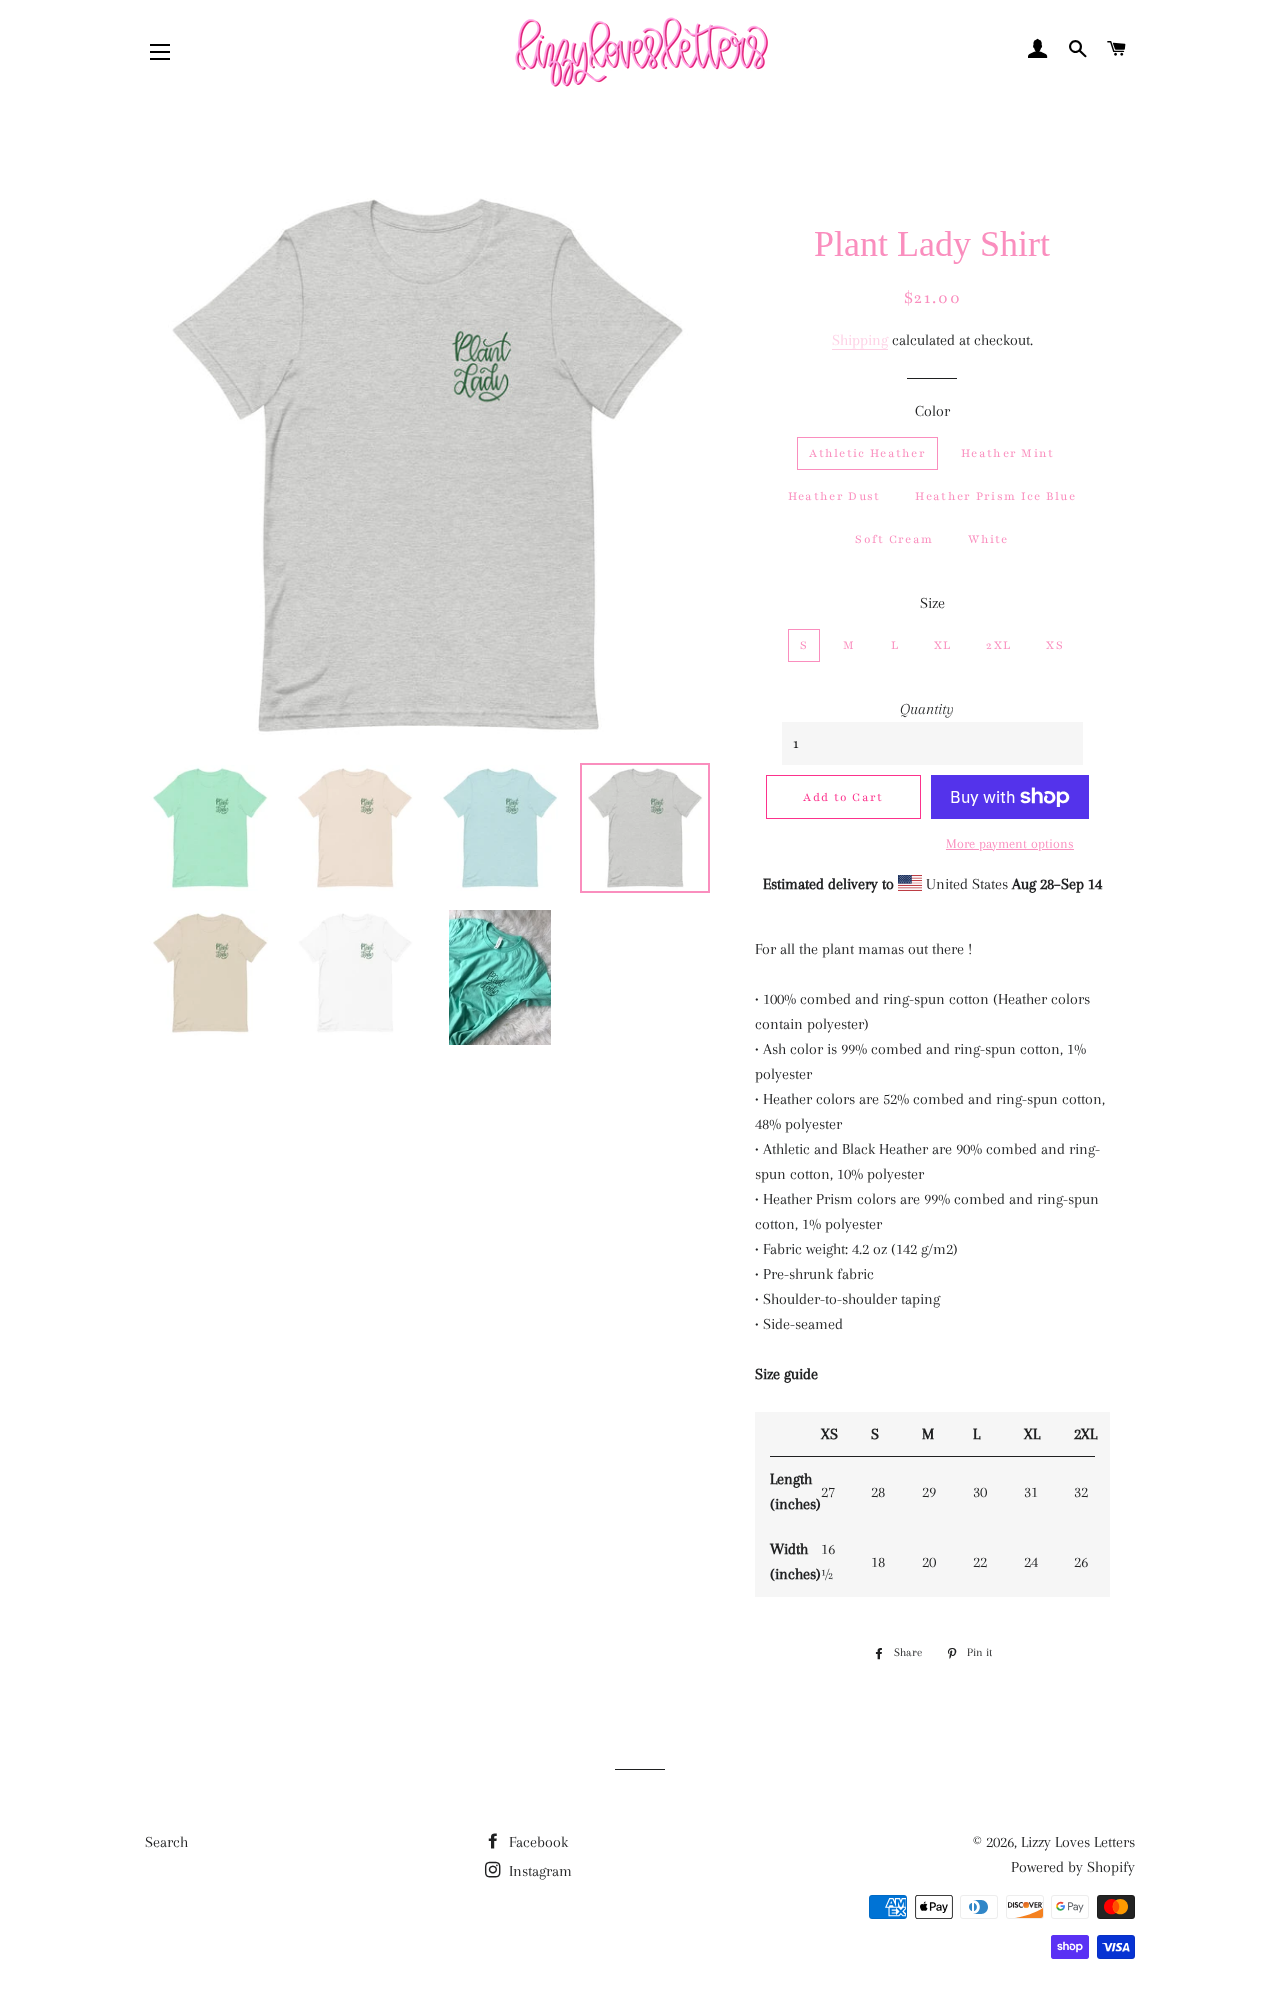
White (988, 539)
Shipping (860, 340)
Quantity (927, 709)
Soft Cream (894, 539)
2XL (998, 645)
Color (932, 411)
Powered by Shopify (1073, 1867)
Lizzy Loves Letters (1078, 1842)
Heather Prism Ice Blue (995, 496)
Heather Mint (1008, 453)
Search (166, 1842)
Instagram (538, 1871)
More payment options (1010, 843)
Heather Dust (834, 496)
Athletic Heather (867, 453)
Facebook (536, 1842)
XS (1055, 645)
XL (943, 645)
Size (932, 603)
